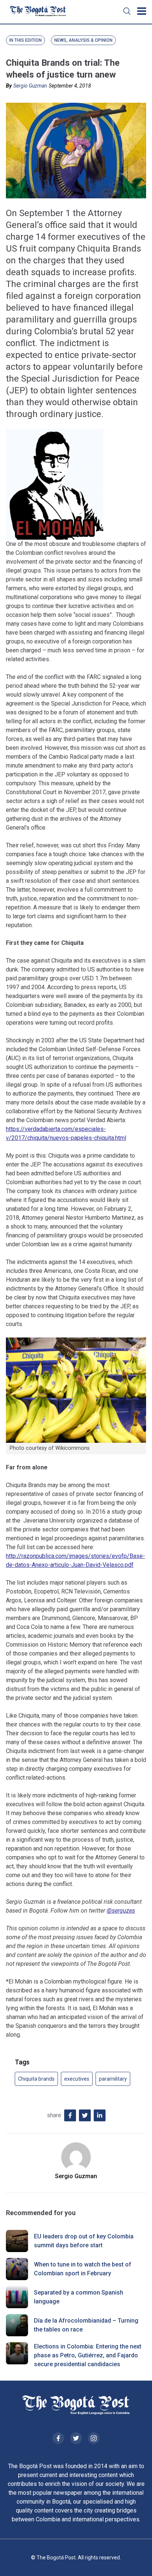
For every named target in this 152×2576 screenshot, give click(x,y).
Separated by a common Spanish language (79, 2297)
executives (77, 2079)
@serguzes (121, 1911)
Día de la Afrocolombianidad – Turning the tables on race (86, 2325)
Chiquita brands (36, 2079)
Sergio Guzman (30, 86)
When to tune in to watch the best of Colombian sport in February (83, 2269)
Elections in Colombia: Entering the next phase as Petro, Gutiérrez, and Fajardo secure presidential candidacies (88, 2355)
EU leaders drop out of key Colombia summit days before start (84, 2241)
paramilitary (113, 2079)
